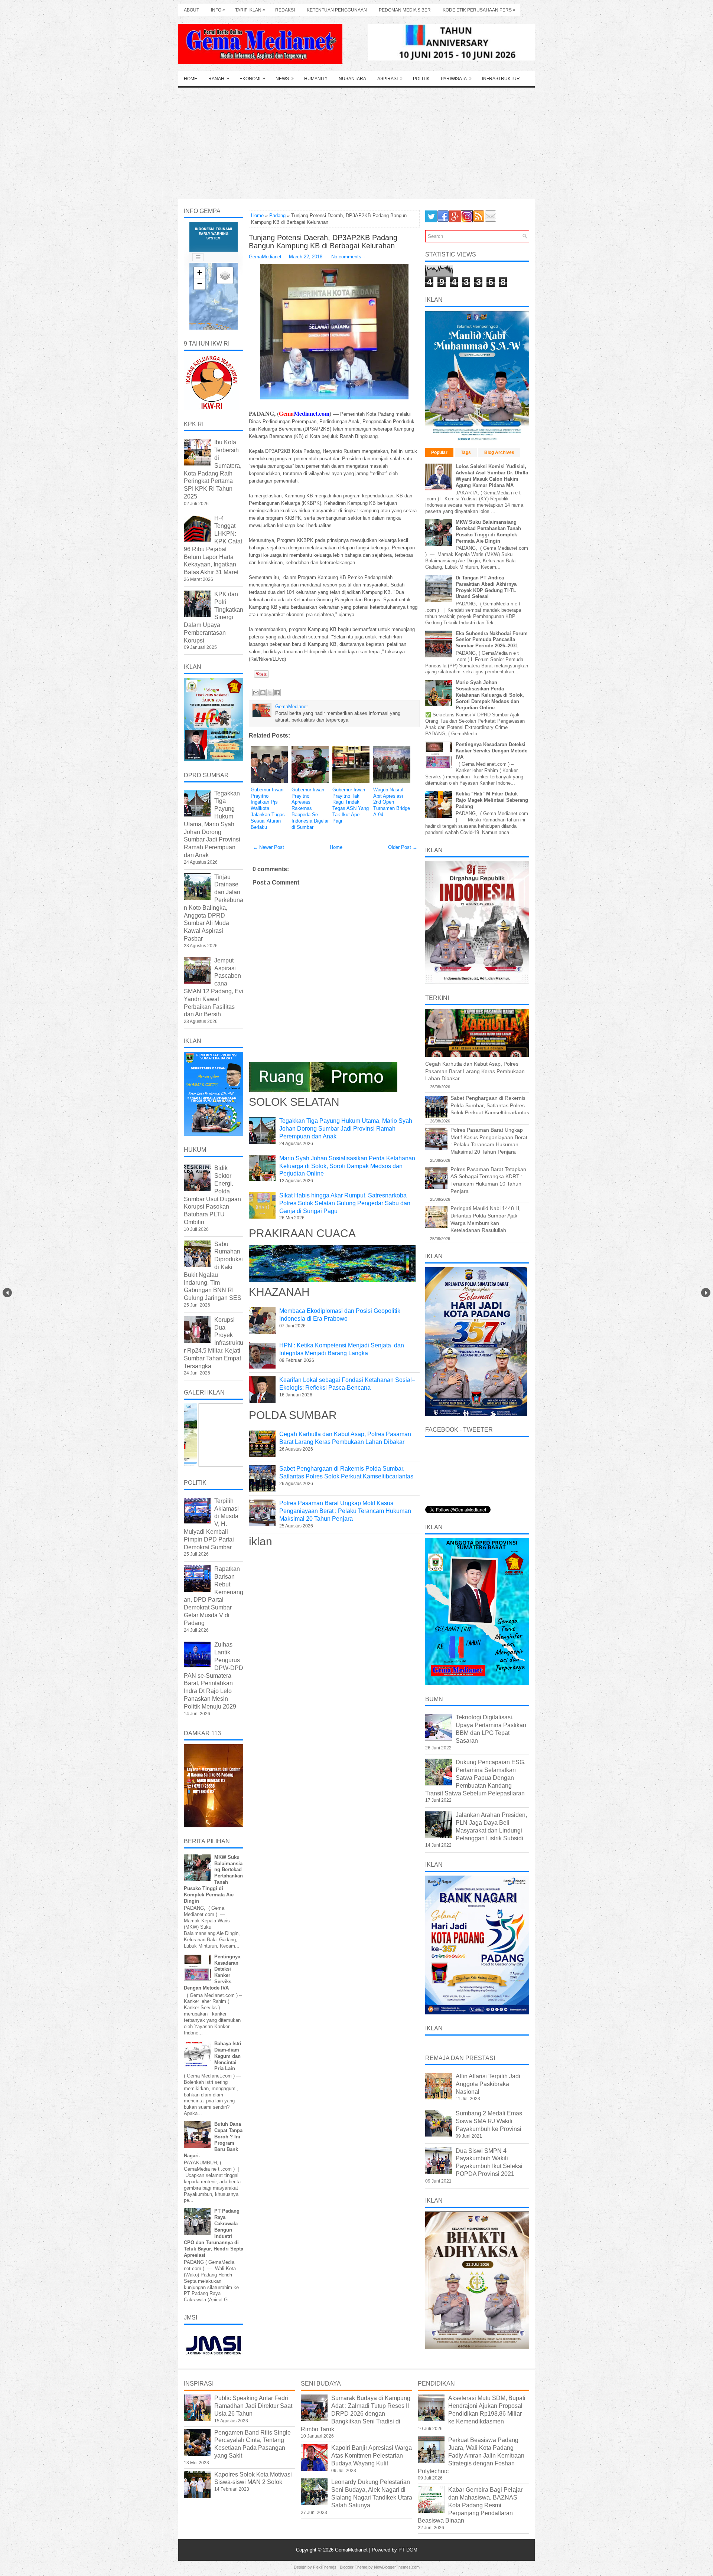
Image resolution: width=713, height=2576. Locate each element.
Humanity (316, 79)
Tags (466, 452)
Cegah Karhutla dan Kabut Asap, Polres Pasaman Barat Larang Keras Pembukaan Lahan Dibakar (475, 1071)
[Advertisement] (356, 143)
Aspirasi (390, 79)
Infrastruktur (501, 79)
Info (218, 10)
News (285, 79)
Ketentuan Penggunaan (337, 10)
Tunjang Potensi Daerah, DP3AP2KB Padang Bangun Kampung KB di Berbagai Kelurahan (323, 242)
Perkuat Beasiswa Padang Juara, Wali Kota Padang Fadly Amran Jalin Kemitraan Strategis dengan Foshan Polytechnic (471, 2455)
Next (706, 1293)
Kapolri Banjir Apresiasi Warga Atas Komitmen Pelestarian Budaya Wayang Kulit (372, 2456)
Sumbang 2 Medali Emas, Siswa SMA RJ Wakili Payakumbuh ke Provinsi (490, 2121)
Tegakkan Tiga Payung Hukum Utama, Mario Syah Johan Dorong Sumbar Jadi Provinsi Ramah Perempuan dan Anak (346, 1129)
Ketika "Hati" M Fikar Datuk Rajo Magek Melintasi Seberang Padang (492, 800)
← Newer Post (268, 847)
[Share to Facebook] (277, 693)
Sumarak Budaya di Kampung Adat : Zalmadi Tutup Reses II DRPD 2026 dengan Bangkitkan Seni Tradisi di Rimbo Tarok (356, 2413)
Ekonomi (252, 79)
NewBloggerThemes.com (397, 2567)
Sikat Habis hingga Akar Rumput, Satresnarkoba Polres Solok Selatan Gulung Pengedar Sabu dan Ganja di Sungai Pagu (345, 1203)
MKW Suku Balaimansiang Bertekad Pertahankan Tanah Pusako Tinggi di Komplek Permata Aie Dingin (488, 532)
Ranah (219, 79)
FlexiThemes (325, 2567)
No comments (346, 257)
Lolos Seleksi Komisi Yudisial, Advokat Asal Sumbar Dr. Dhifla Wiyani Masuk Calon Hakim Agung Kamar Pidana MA (492, 476)
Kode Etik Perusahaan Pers (479, 10)
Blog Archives (499, 452)
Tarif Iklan (250, 10)
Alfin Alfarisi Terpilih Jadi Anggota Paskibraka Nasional (488, 2084)
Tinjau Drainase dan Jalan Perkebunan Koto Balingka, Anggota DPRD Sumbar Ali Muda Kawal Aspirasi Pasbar (214, 908)
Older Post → (403, 847)
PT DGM (408, 2550)
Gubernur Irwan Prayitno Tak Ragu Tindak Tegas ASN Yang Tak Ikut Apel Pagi (351, 805)
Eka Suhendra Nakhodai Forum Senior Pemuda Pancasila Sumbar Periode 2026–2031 (492, 640)
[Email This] (256, 693)
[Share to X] (270, 693)
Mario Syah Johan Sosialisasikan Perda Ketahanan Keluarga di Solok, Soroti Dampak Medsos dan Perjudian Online (347, 1166)
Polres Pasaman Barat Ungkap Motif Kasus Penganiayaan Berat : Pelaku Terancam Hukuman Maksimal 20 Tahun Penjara (345, 1511)
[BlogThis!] (263, 693)
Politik (421, 79)
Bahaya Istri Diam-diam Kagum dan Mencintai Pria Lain (228, 2056)
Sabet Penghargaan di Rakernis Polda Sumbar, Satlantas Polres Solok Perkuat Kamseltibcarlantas (490, 1105)
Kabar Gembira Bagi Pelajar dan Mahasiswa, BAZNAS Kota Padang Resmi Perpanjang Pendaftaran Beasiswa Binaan (470, 2505)
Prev (7, 1293)
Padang (277, 215)
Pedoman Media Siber (405, 10)
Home (191, 79)
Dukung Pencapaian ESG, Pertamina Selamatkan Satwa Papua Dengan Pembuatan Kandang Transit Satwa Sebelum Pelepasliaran (475, 1778)
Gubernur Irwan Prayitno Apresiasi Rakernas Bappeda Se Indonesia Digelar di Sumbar (310, 808)
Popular (439, 452)
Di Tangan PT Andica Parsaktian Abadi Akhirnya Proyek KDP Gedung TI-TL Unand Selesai (486, 587)
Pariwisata (456, 79)
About (191, 10)
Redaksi (285, 10)
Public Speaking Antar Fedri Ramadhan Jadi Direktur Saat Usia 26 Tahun (253, 2406)
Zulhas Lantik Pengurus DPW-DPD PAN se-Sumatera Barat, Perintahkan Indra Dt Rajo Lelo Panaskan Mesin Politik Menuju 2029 (214, 1675)
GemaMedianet (352, 2550)
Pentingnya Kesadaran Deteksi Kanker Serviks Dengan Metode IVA (491, 751)
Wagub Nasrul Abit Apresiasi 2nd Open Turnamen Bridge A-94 (392, 802)
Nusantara (352, 79)
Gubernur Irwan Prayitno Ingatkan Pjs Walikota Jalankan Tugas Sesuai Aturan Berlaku (268, 808)
